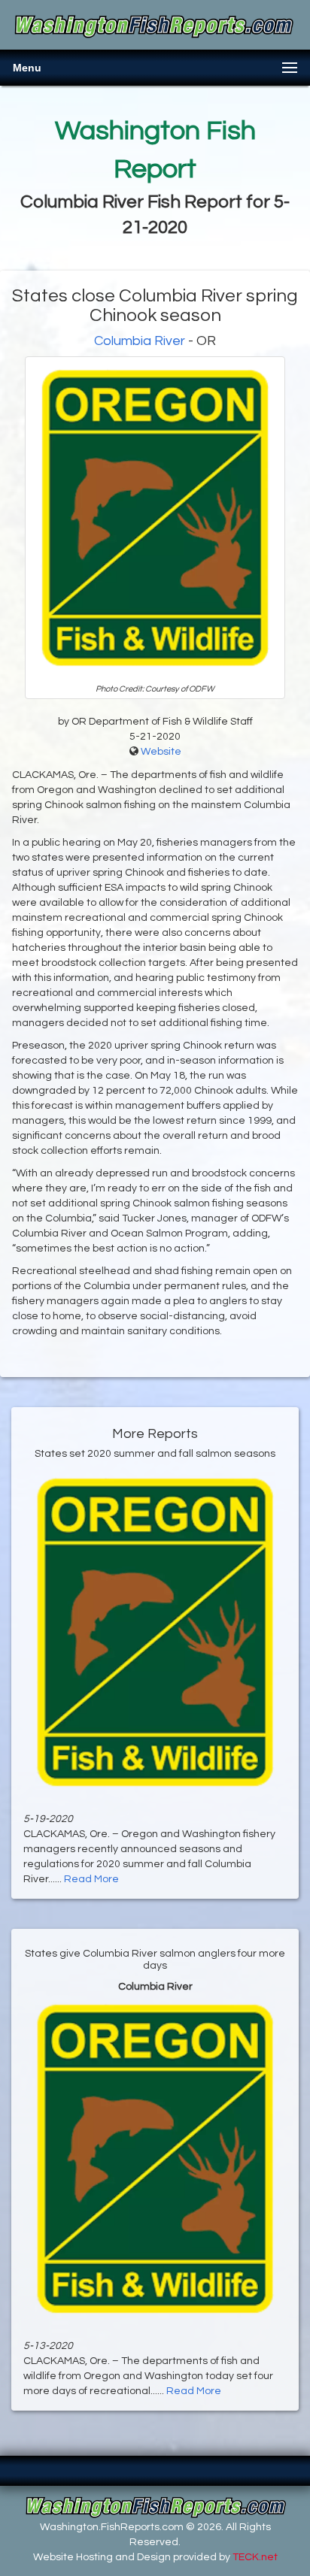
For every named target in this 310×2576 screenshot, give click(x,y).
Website (161, 752)
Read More (91, 1879)
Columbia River (140, 341)
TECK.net (255, 2557)
